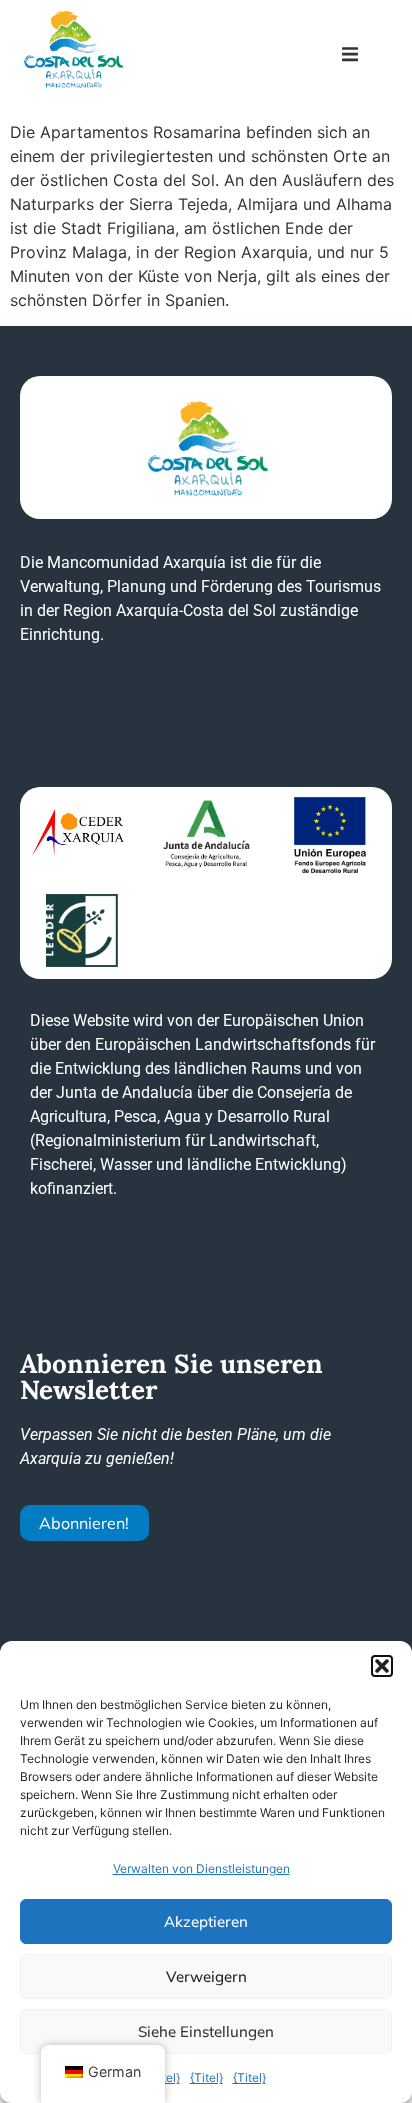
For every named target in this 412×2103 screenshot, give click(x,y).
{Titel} (206, 2077)
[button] (382, 1666)
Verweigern (206, 1976)
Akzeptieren (206, 1921)
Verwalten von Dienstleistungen (201, 1868)
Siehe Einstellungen (206, 2031)
